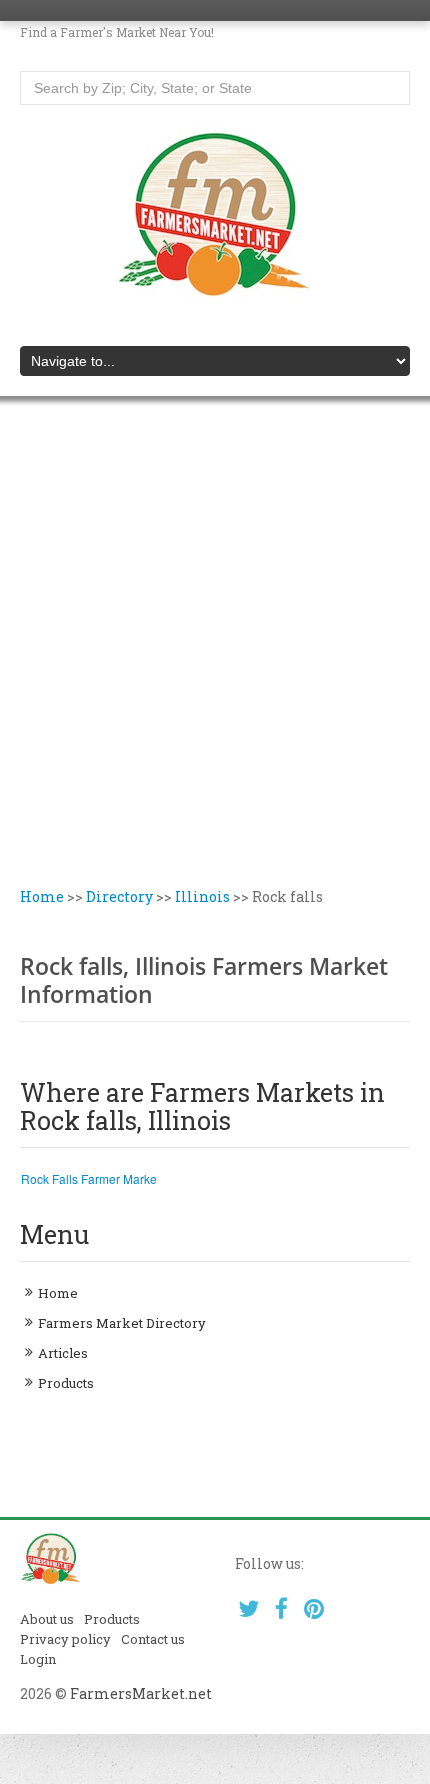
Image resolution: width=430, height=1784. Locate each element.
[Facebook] (281, 1608)
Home (42, 896)
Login (38, 1659)
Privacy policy (65, 1639)
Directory (119, 896)
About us (47, 1619)
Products (66, 1383)
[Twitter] (249, 1608)
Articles (63, 1353)
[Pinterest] (314, 1608)
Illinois (202, 896)
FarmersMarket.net (141, 1693)
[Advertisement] (215, 661)
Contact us (153, 1639)
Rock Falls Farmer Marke (89, 1178)
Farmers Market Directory (122, 1323)
